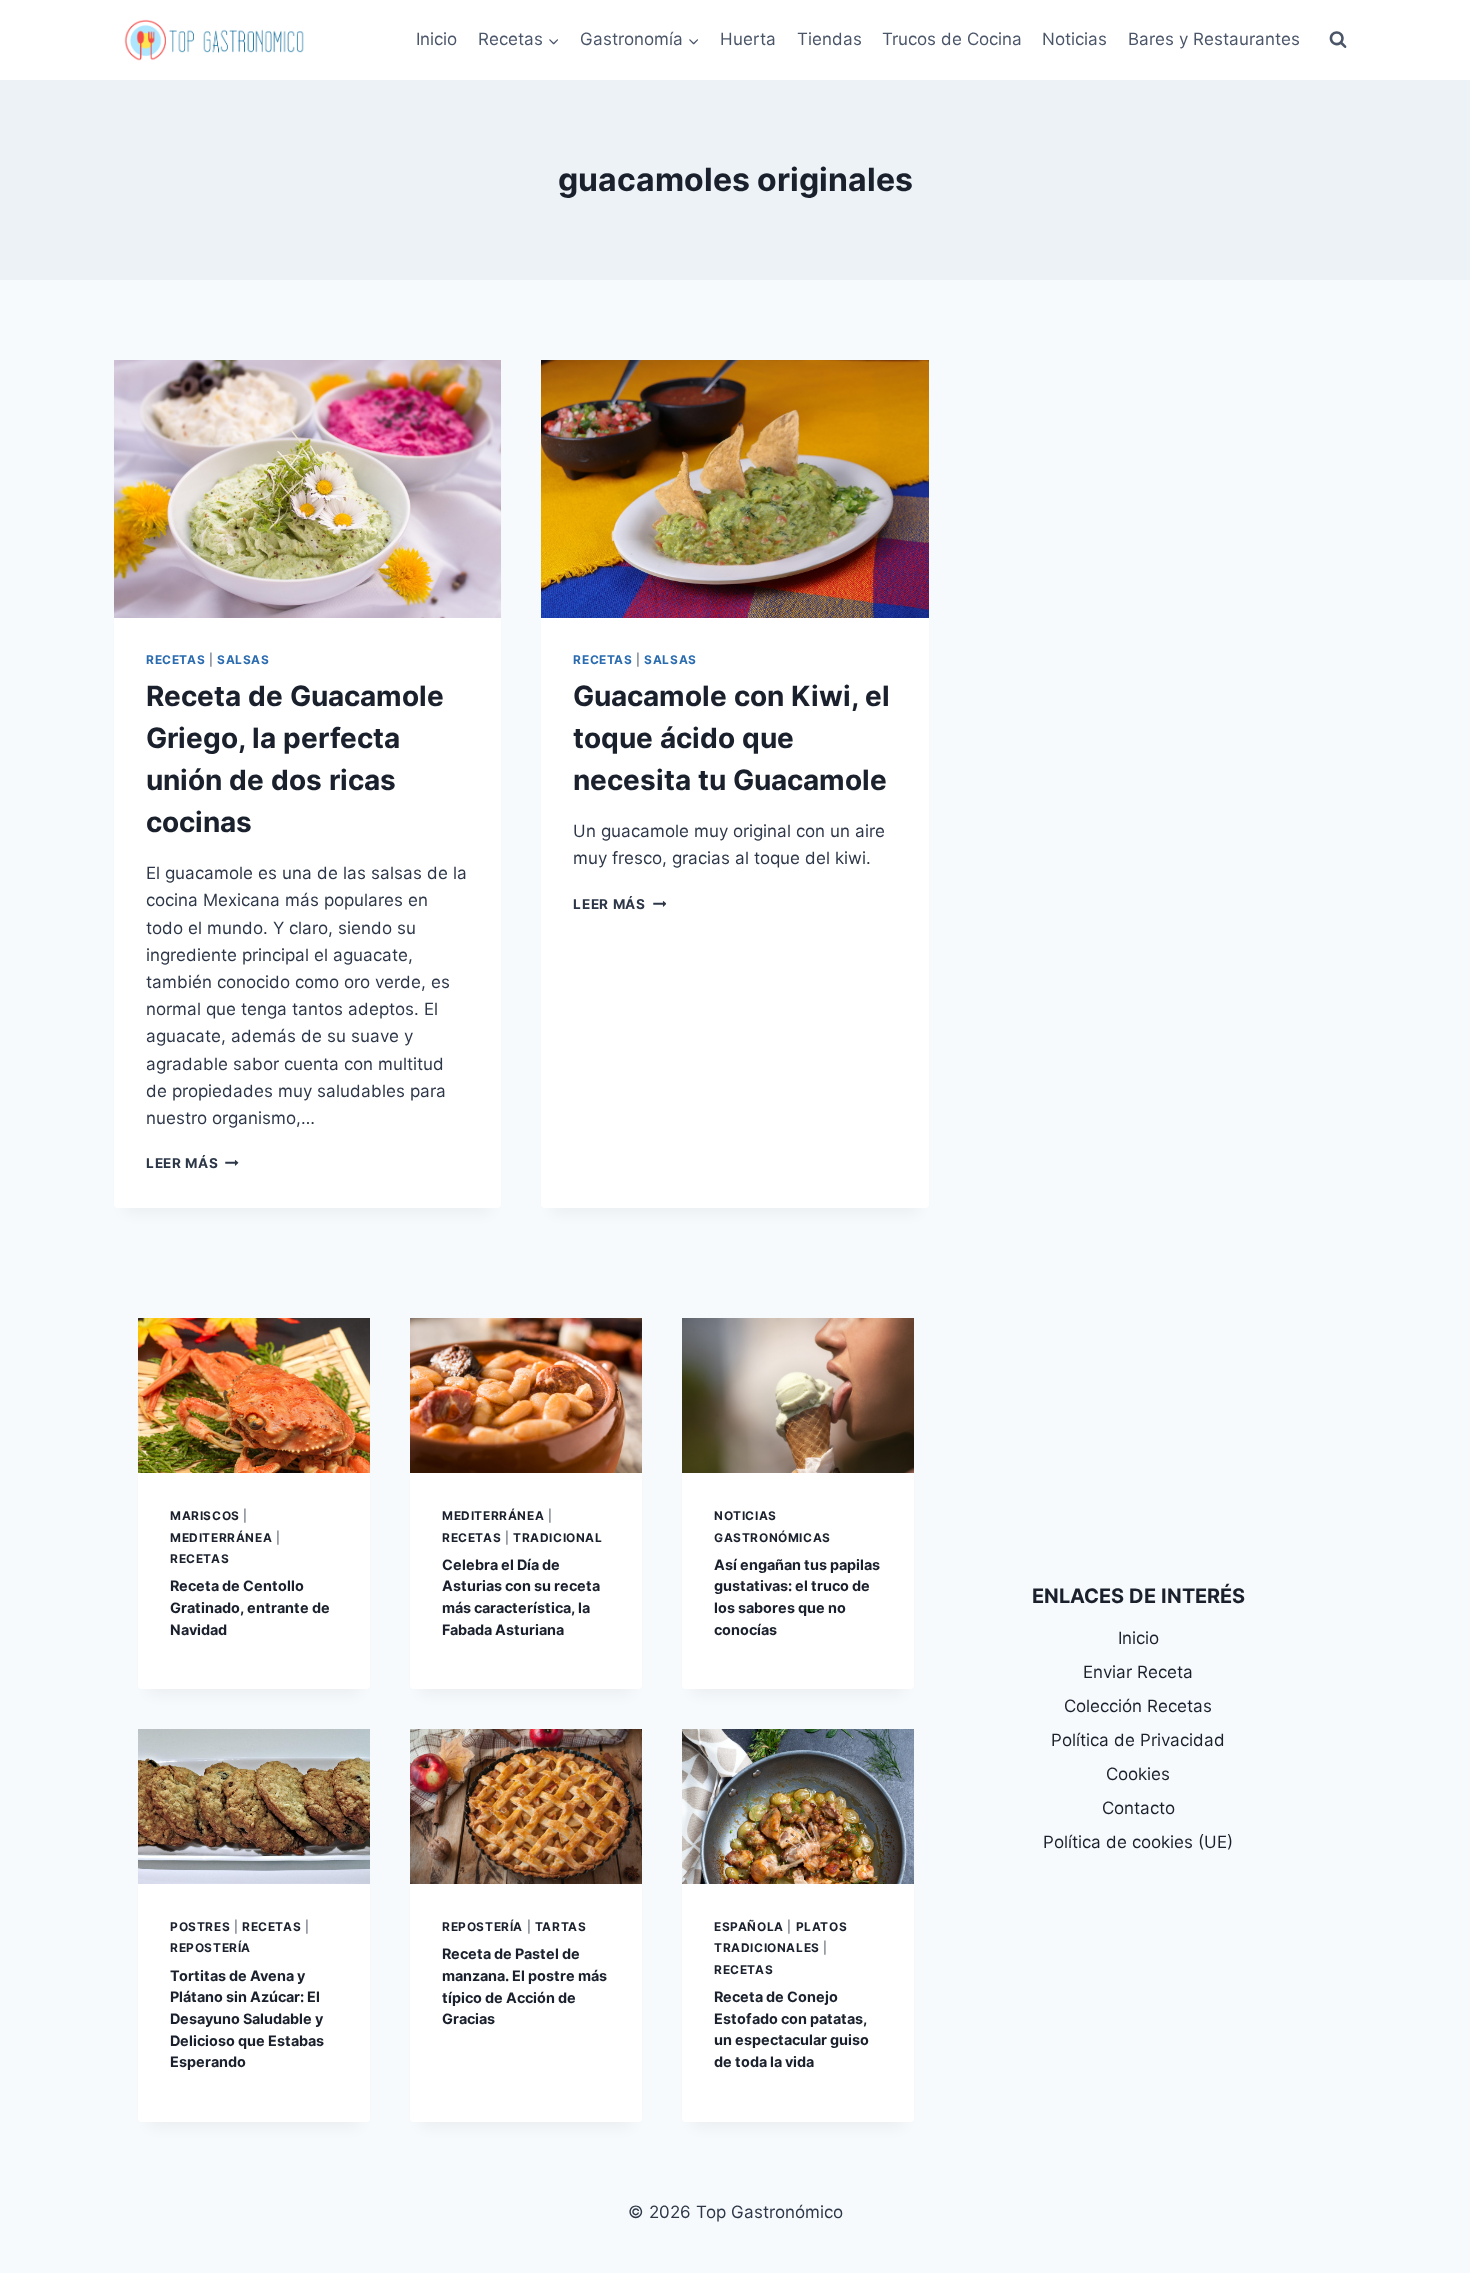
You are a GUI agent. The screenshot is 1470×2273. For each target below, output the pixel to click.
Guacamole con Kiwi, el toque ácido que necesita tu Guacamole (731, 738)
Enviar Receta (1138, 1672)
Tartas (561, 1926)
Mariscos (205, 1515)
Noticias (1074, 39)
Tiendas (829, 39)
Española (749, 1926)
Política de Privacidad (1138, 1740)
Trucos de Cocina (952, 39)
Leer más (192, 1163)
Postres (200, 1926)
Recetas (175, 659)
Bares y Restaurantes (1214, 39)
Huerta (748, 39)
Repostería (210, 1947)
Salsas (243, 659)
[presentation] (307, 489)
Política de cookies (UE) (1138, 1842)
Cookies (1138, 1774)
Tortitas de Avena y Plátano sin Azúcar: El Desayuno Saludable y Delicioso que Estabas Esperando (247, 2018)
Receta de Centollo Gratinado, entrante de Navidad (250, 1607)
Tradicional (558, 1537)
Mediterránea (221, 1537)
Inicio (436, 39)
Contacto (1138, 1808)
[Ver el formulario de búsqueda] (1338, 40)
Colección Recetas (1138, 1706)
